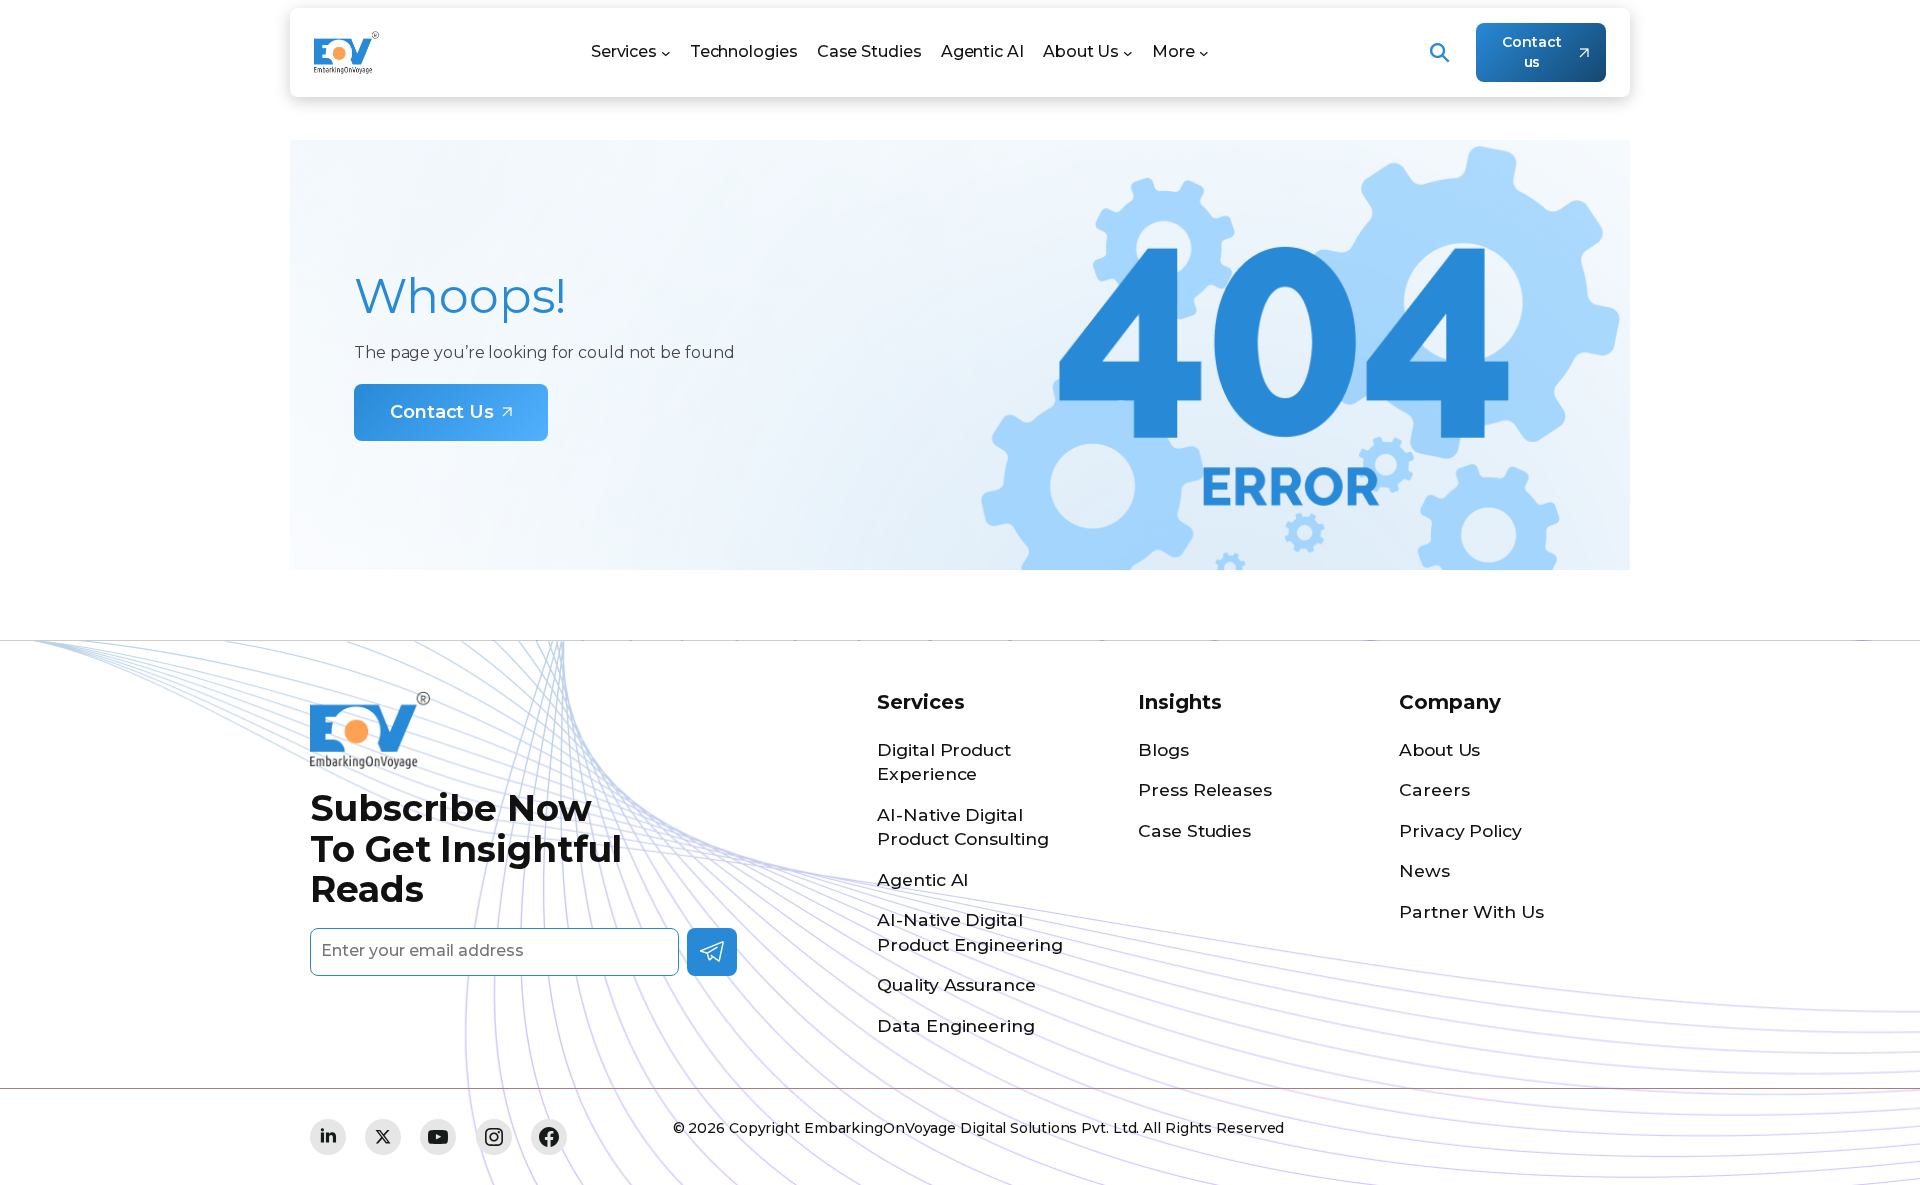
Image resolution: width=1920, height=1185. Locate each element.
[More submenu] (1204, 53)
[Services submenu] (666, 53)
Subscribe (712, 952)
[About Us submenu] (1128, 53)
